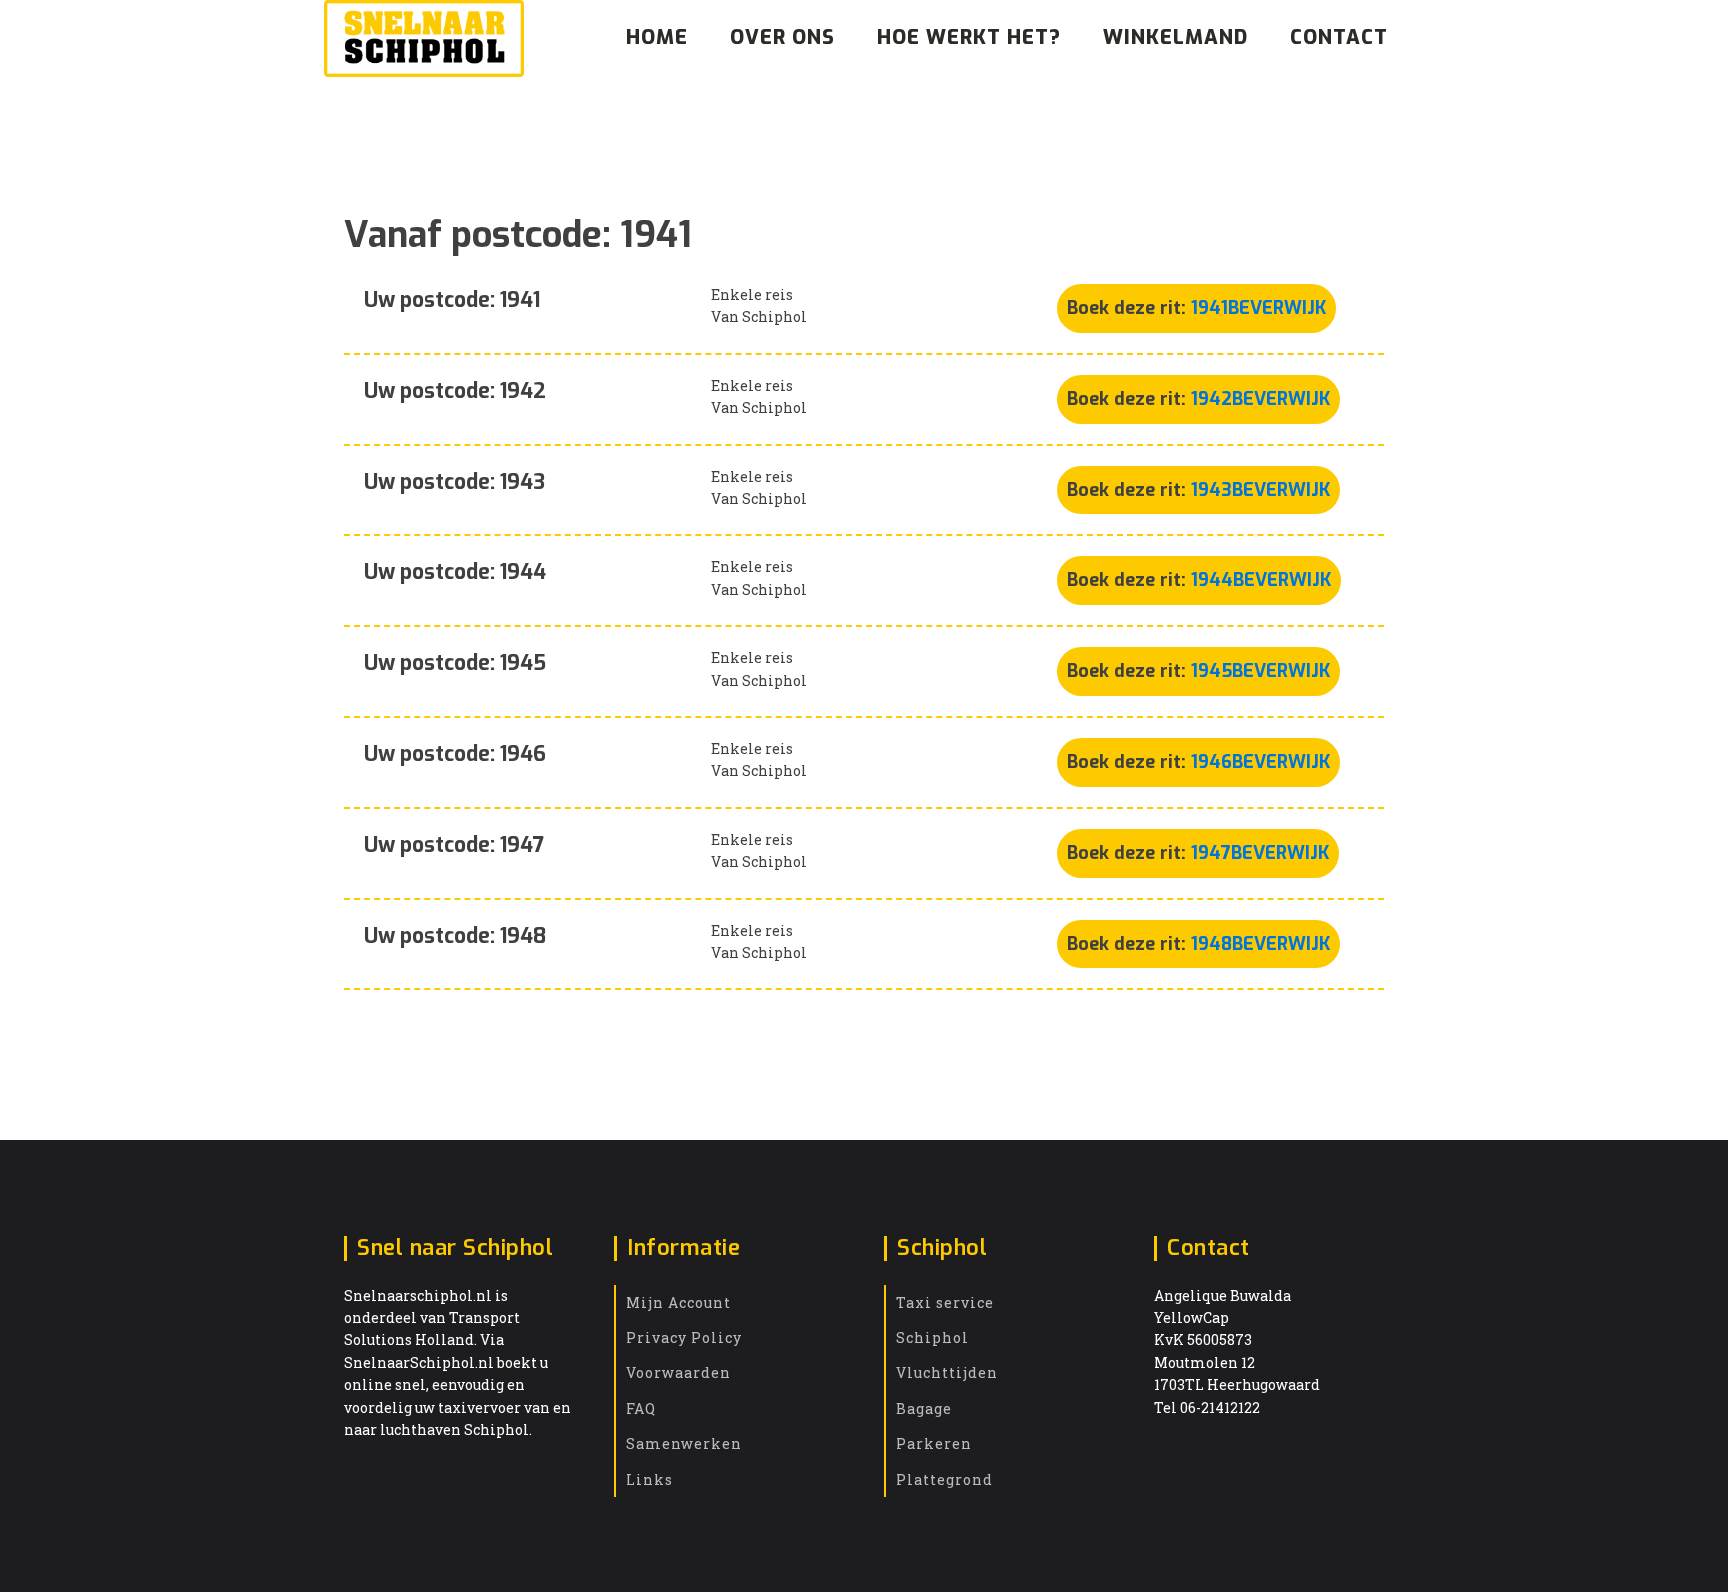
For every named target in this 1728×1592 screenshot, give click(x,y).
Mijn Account (678, 1302)
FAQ (641, 1408)
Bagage (924, 1408)
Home (657, 37)
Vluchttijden (947, 1372)
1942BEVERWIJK (1260, 399)
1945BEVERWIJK (1260, 671)
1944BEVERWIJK (1261, 580)
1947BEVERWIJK (1260, 853)
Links (649, 1479)
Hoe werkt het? (969, 37)
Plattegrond (944, 1479)
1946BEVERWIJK (1260, 762)
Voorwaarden (678, 1372)
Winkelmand (1175, 37)
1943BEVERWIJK (1260, 490)
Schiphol (932, 1337)
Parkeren (934, 1443)
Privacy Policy (684, 1337)
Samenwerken (684, 1443)
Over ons (782, 37)
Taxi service (945, 1302)
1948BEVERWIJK (1260, 944)
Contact (1339, 37)
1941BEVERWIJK (1258, 308)
